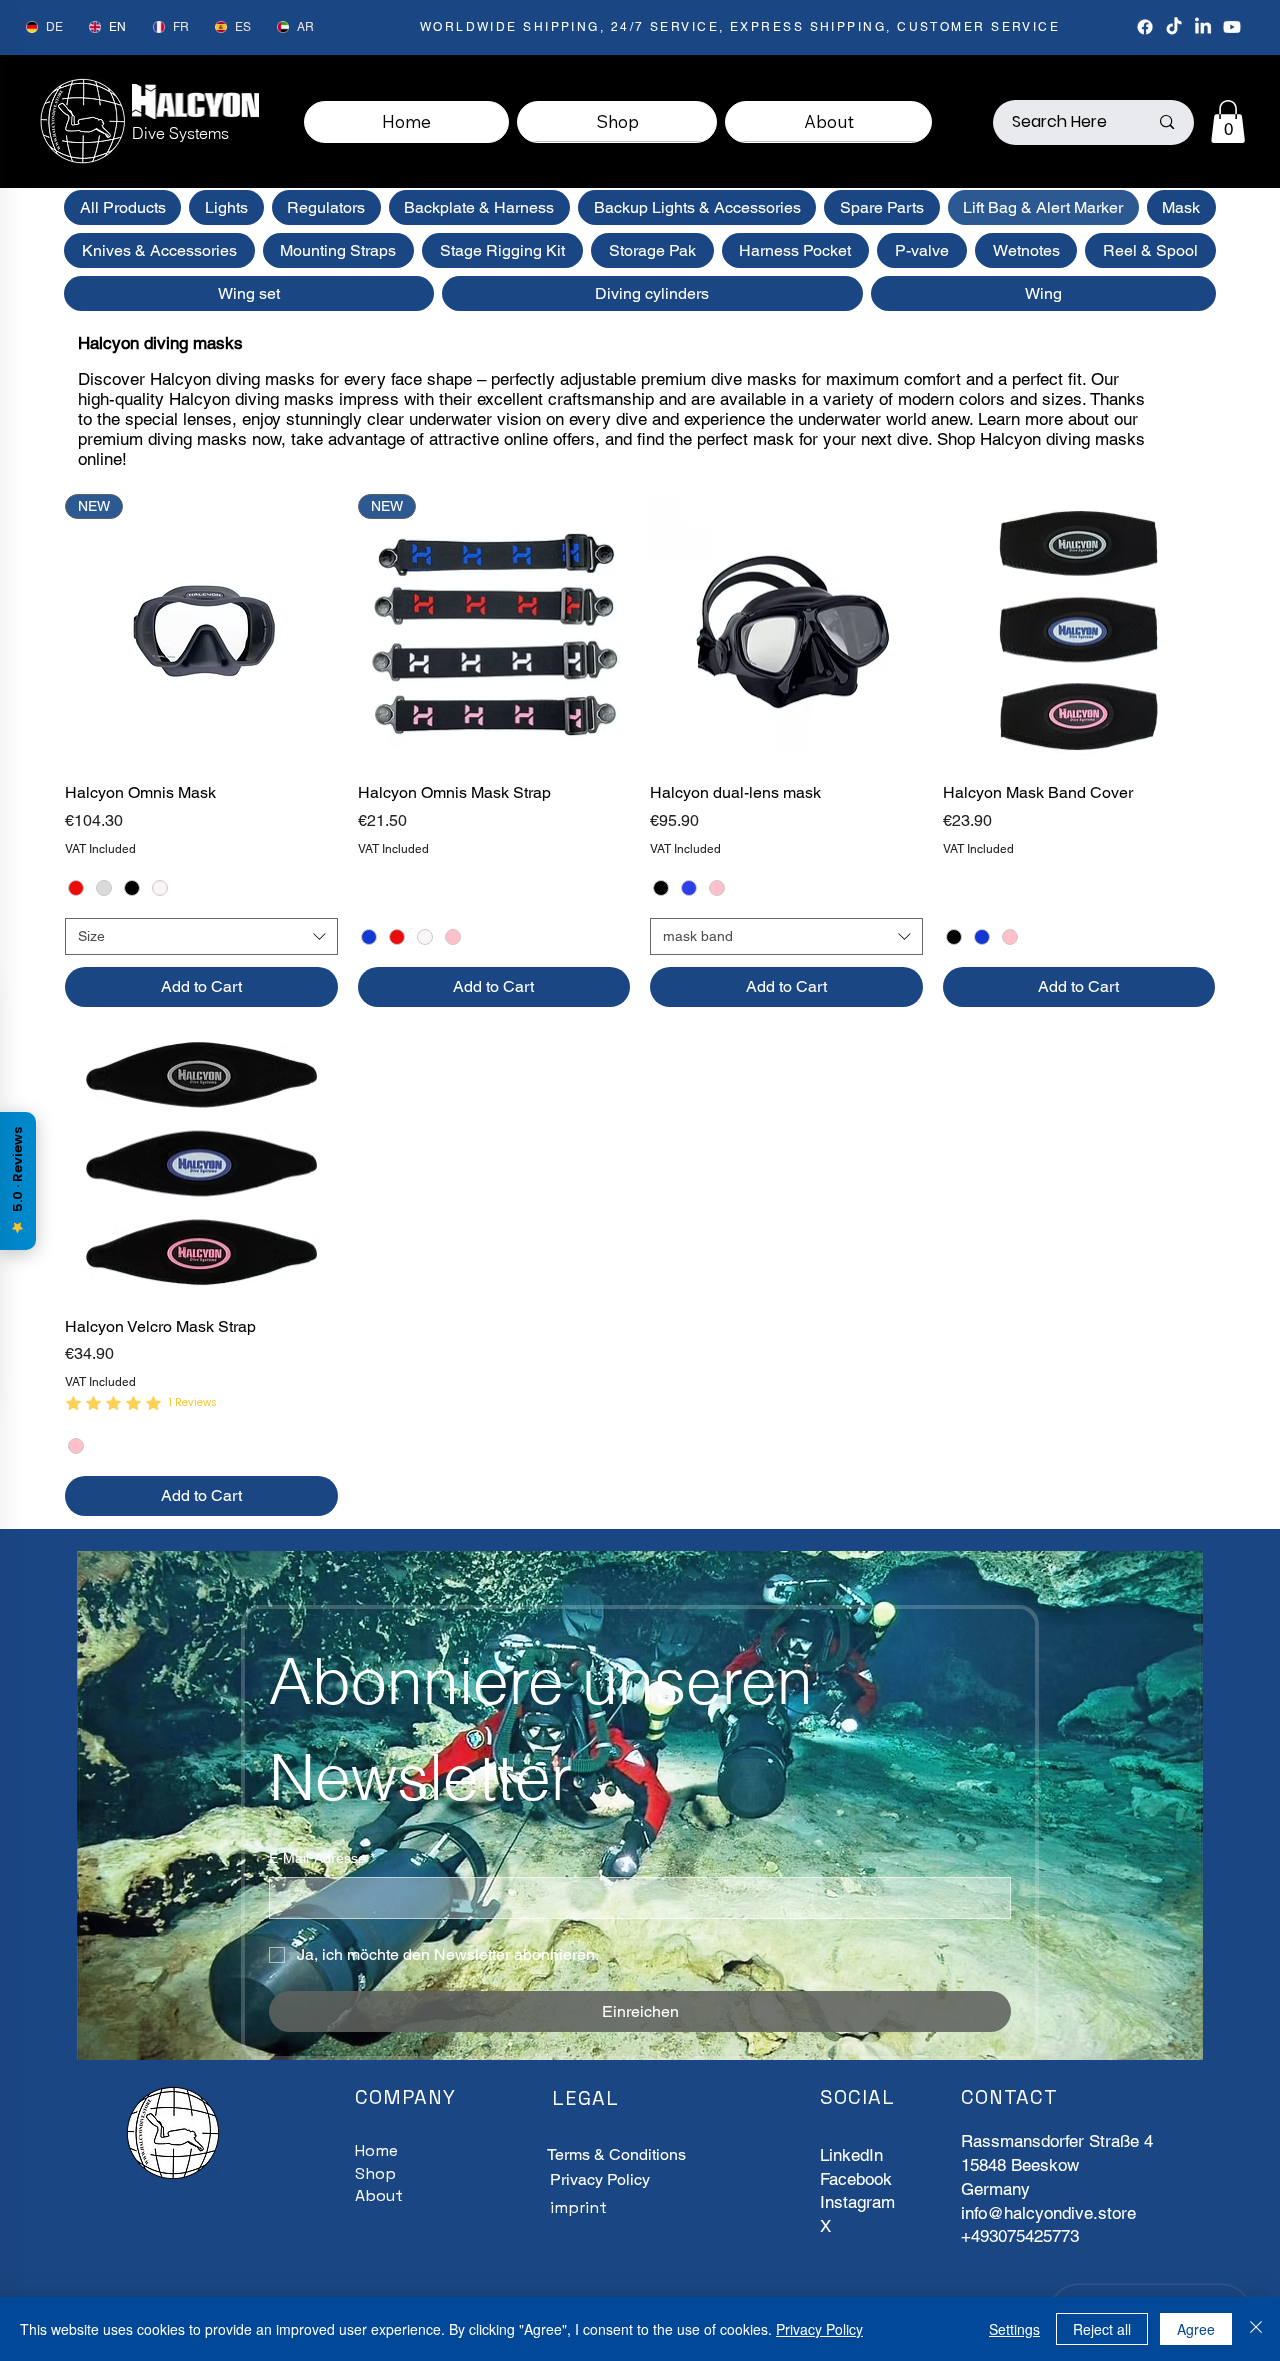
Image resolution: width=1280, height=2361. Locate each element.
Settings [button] (1014, 2329)
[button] (1228, 121)
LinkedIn (851, 2155)
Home (376, 2150)
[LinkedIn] (1203, 27)
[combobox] (201, 937)
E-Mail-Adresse (322, 1858)
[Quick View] (786, 630)
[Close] (1256, 2329)
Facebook (856, 2179)
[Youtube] (1232, 27)
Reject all (1102, 2329)
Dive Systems (180, 133)
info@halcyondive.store (1048, 2213)
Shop (375, 2173)
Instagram (857, 2202)
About (379, 2195)
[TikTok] (1174, 27)
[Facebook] (1145, 27)
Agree (1196, 2329)
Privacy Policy (600, 2179)
